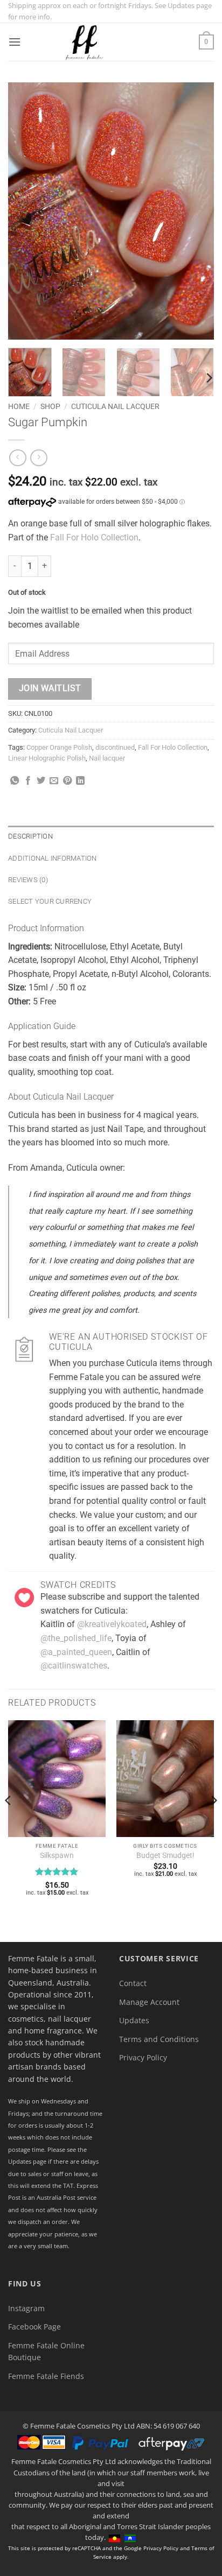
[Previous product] (39, 458)
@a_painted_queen (76, 1652)
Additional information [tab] (53, 858)
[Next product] (18, 458)
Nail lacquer (107, 758)
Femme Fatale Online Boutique (46, 2351)
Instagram (26, 2308)
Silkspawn (57, 1855)
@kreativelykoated (112, 1624)
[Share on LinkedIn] (80, 781)
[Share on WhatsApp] (15, 781)
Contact (133, 1983)
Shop (50, 406)
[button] (15, 42)
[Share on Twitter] (41, 781)
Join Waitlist (50, 688)
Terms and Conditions (159, 2039)
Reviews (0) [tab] (28, 880)
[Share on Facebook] (28, 781)
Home (19, 406)
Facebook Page (34, 2327)
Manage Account (149, 2002)
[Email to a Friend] (54, 781)
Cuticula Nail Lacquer (115, 406)
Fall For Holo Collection (94, 537)
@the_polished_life (76, 1638)
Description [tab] (30, 836)
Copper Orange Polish (59, 747)
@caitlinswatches (74, 1666)
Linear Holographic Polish (47, 758)
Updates (134, 2020)
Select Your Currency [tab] (50, 901)
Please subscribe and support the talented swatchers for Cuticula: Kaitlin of (120, 1610)
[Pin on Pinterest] (67, 781)
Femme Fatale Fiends (46, 2376)
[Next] (196, 211)
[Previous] (26, 211)
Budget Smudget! (165, 1855)
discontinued (115, 747)
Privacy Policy (143, 2057)
